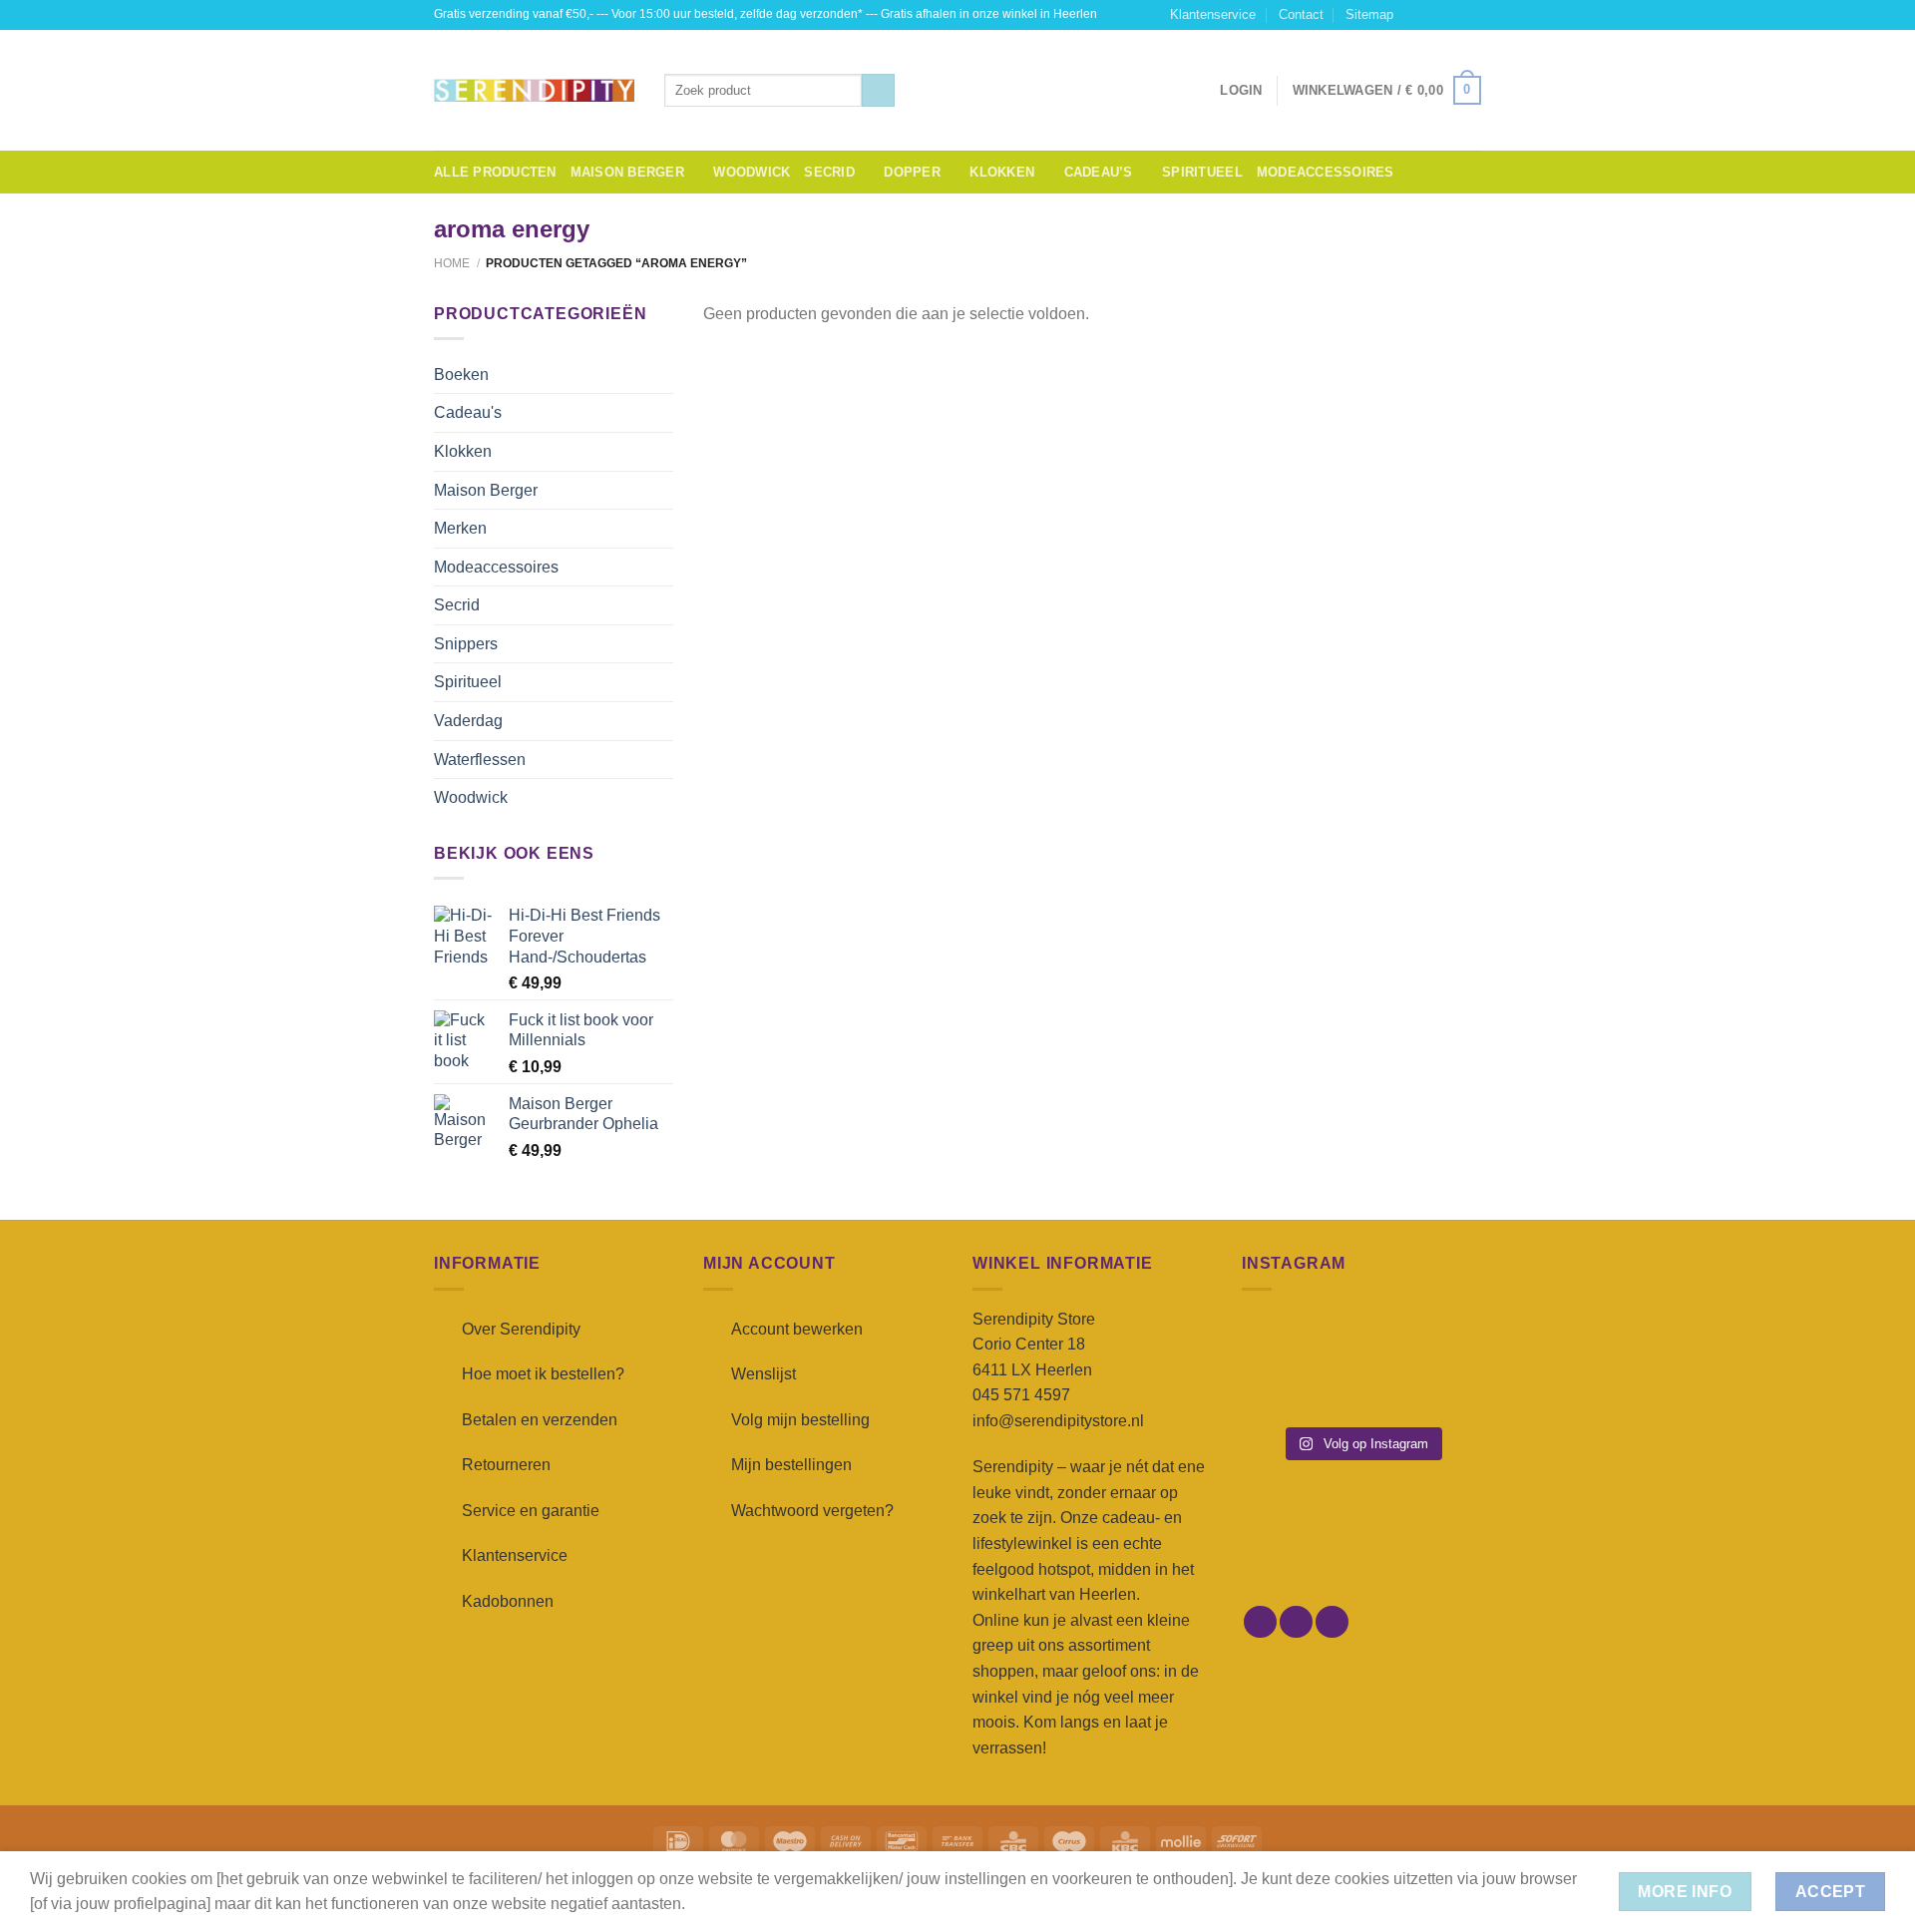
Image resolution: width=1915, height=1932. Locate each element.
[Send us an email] (1471, 15)
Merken (460, 528)
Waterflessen (480, 760)
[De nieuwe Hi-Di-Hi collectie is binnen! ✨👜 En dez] (1445, 1390)
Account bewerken (797, 1329)
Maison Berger (627, 172)
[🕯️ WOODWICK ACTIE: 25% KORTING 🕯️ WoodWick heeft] (1361, 1339)
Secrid (829, 172)
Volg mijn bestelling (800, 1420)
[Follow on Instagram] (1433, 15)
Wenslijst (764, 1374)
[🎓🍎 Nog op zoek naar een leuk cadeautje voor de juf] (1278, 1390)
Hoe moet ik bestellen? (543, 1374)
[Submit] (878, 91)
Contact (1301, 14)
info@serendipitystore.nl (1058, 1421)
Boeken (461, 375)
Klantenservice (1213, 14)
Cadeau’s (1099, 172)
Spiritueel (1202, 172)
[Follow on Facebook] (1414, 15)
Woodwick (752, 172)
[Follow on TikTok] (1452, 15)
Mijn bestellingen (791, 1465)
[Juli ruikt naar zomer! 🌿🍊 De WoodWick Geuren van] (1361, 1390)
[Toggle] (665, 374)
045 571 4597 (1021, 1395)
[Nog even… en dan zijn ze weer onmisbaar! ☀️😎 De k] (1445, 1339)
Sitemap (1369, 14)
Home (452, 263)
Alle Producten (495, 172)
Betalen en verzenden (540, 1420)
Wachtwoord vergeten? (812, 1511)
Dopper (912, 172)
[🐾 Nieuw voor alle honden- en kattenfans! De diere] (1278, 1339)
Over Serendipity (521, 1329)
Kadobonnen (508, 1601)
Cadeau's (468, 412)
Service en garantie (531, 1511)
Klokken (1002, 172)
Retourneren (506, 1465)
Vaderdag (468, 721)
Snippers (466, 644)
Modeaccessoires (1326, 172)
